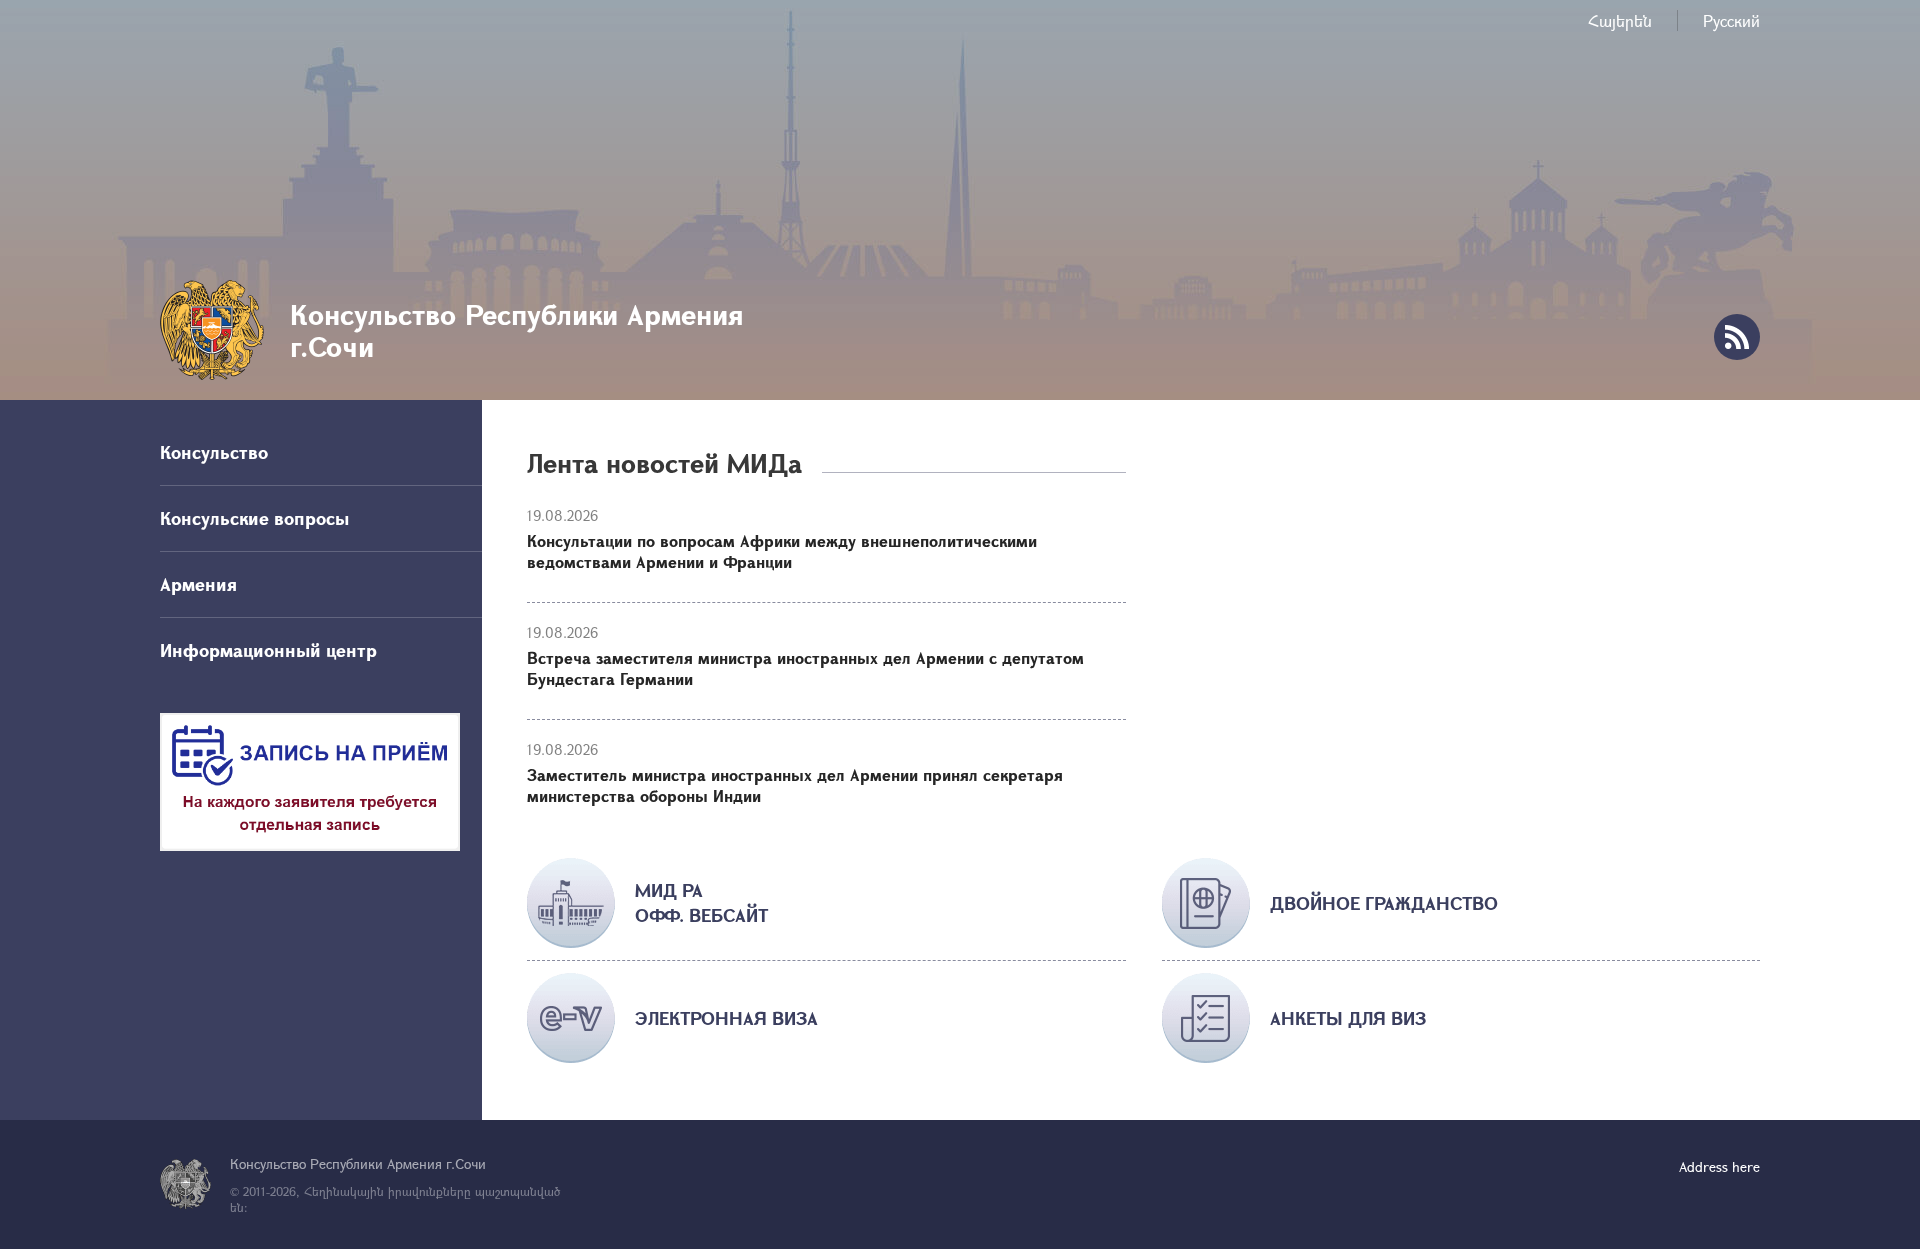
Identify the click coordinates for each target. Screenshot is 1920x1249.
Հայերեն (1620, 20)
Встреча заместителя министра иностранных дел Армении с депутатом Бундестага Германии (805, 668)
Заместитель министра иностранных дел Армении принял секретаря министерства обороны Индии (795, 785)
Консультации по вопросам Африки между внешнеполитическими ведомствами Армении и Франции (782, 551)
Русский (1731, 20)
